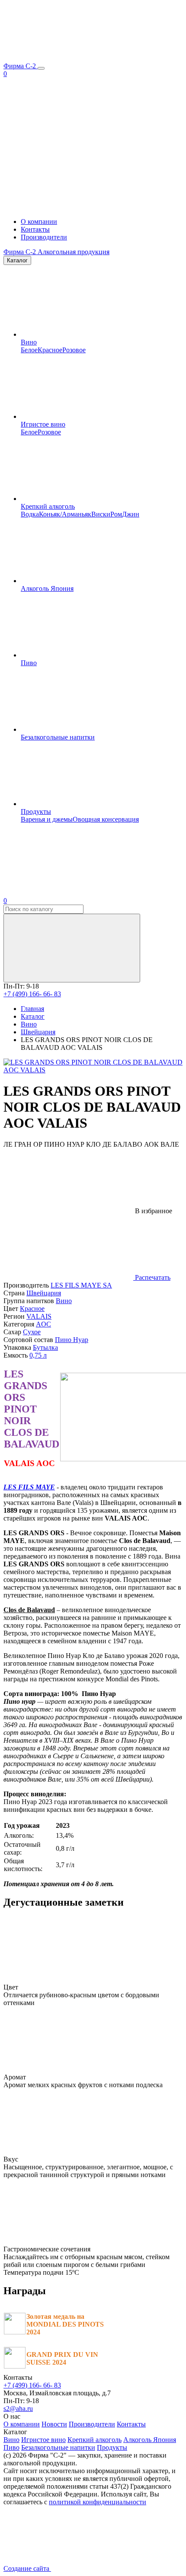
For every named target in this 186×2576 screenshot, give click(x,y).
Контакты (35, 229)
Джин (131, 514)
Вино (29, 342)
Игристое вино (43, 424)
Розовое (74, 350)
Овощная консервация (106, 819)
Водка (30, 514)
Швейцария (44, 1293)
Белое (29, 350)
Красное (50, 350)
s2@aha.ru (18, 2409)
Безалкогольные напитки (58, 737)
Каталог (17, 260)
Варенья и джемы (47, 819)
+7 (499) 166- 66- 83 (32, 994)
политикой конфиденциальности (98, 2502)
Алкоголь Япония (47, 588)
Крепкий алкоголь (48, 506)
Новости (54, 2424)
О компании (39, 222)
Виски (101, 514)
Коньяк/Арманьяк (65, 514)
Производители (44, 237)
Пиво (29, 663)
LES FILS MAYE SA (81, 1285)
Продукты (36, 811)
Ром (116, 514)
